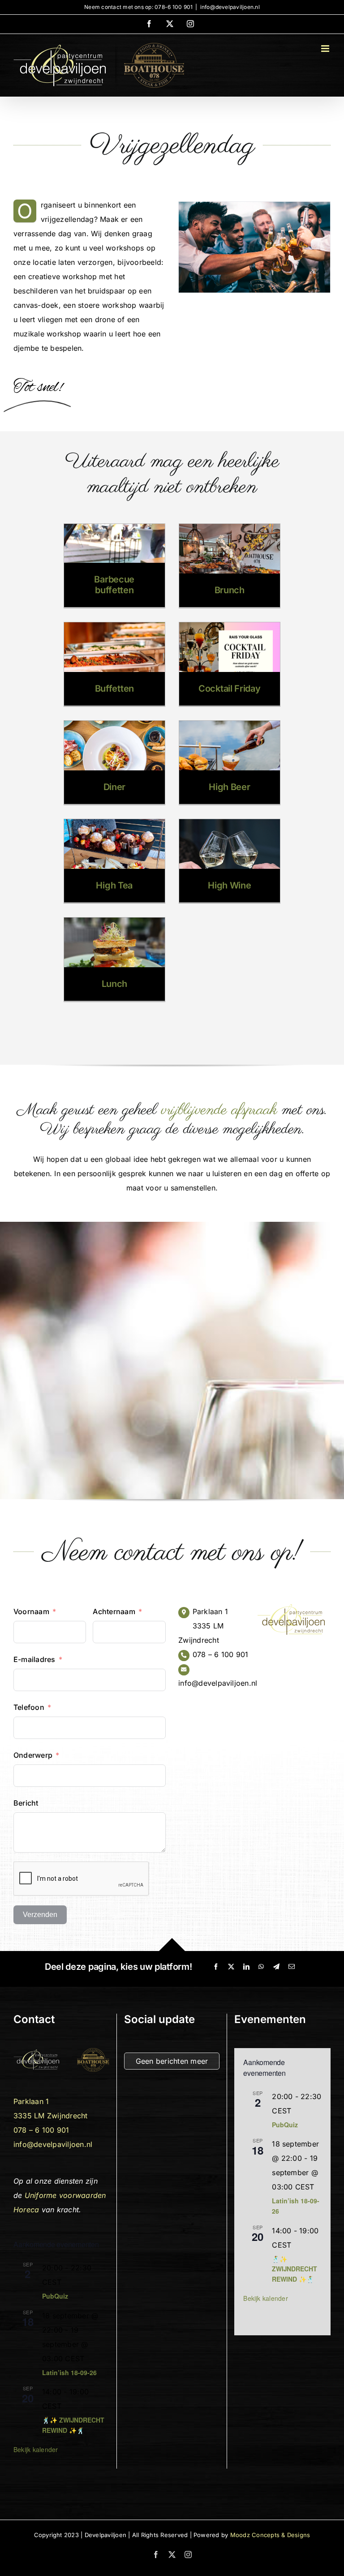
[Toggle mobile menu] (326, 49)
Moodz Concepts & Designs (270, 2535)
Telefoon (29, 1707)
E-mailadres (34, 1659)
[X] (231, 1967)
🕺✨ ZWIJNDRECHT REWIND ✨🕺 (295, 2269)
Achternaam (114, 1611)
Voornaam (31, 1611)
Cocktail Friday (230, 689)
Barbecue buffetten (114, 585)
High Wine (229, 885)
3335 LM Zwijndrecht (51, 2116)
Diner (115, 787)
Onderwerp (33, 1755)
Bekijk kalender (36, 2449)
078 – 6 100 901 (221, 1654)
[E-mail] (292, 1967)
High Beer (229, 787)
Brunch (230, 590)
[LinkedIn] (246, 1967)
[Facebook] (216, 1967)
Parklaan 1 (210, 1611)
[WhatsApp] (261, 1967)
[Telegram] (276, 1967)
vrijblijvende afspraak (219, 1110)
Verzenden (40, 1915)
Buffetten (114, 689)
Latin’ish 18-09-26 (69, 2372)
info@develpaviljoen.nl (230, 7)
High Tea (114, 885)
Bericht (26, 1803)
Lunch (115, 984)
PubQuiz (55, 2296)
